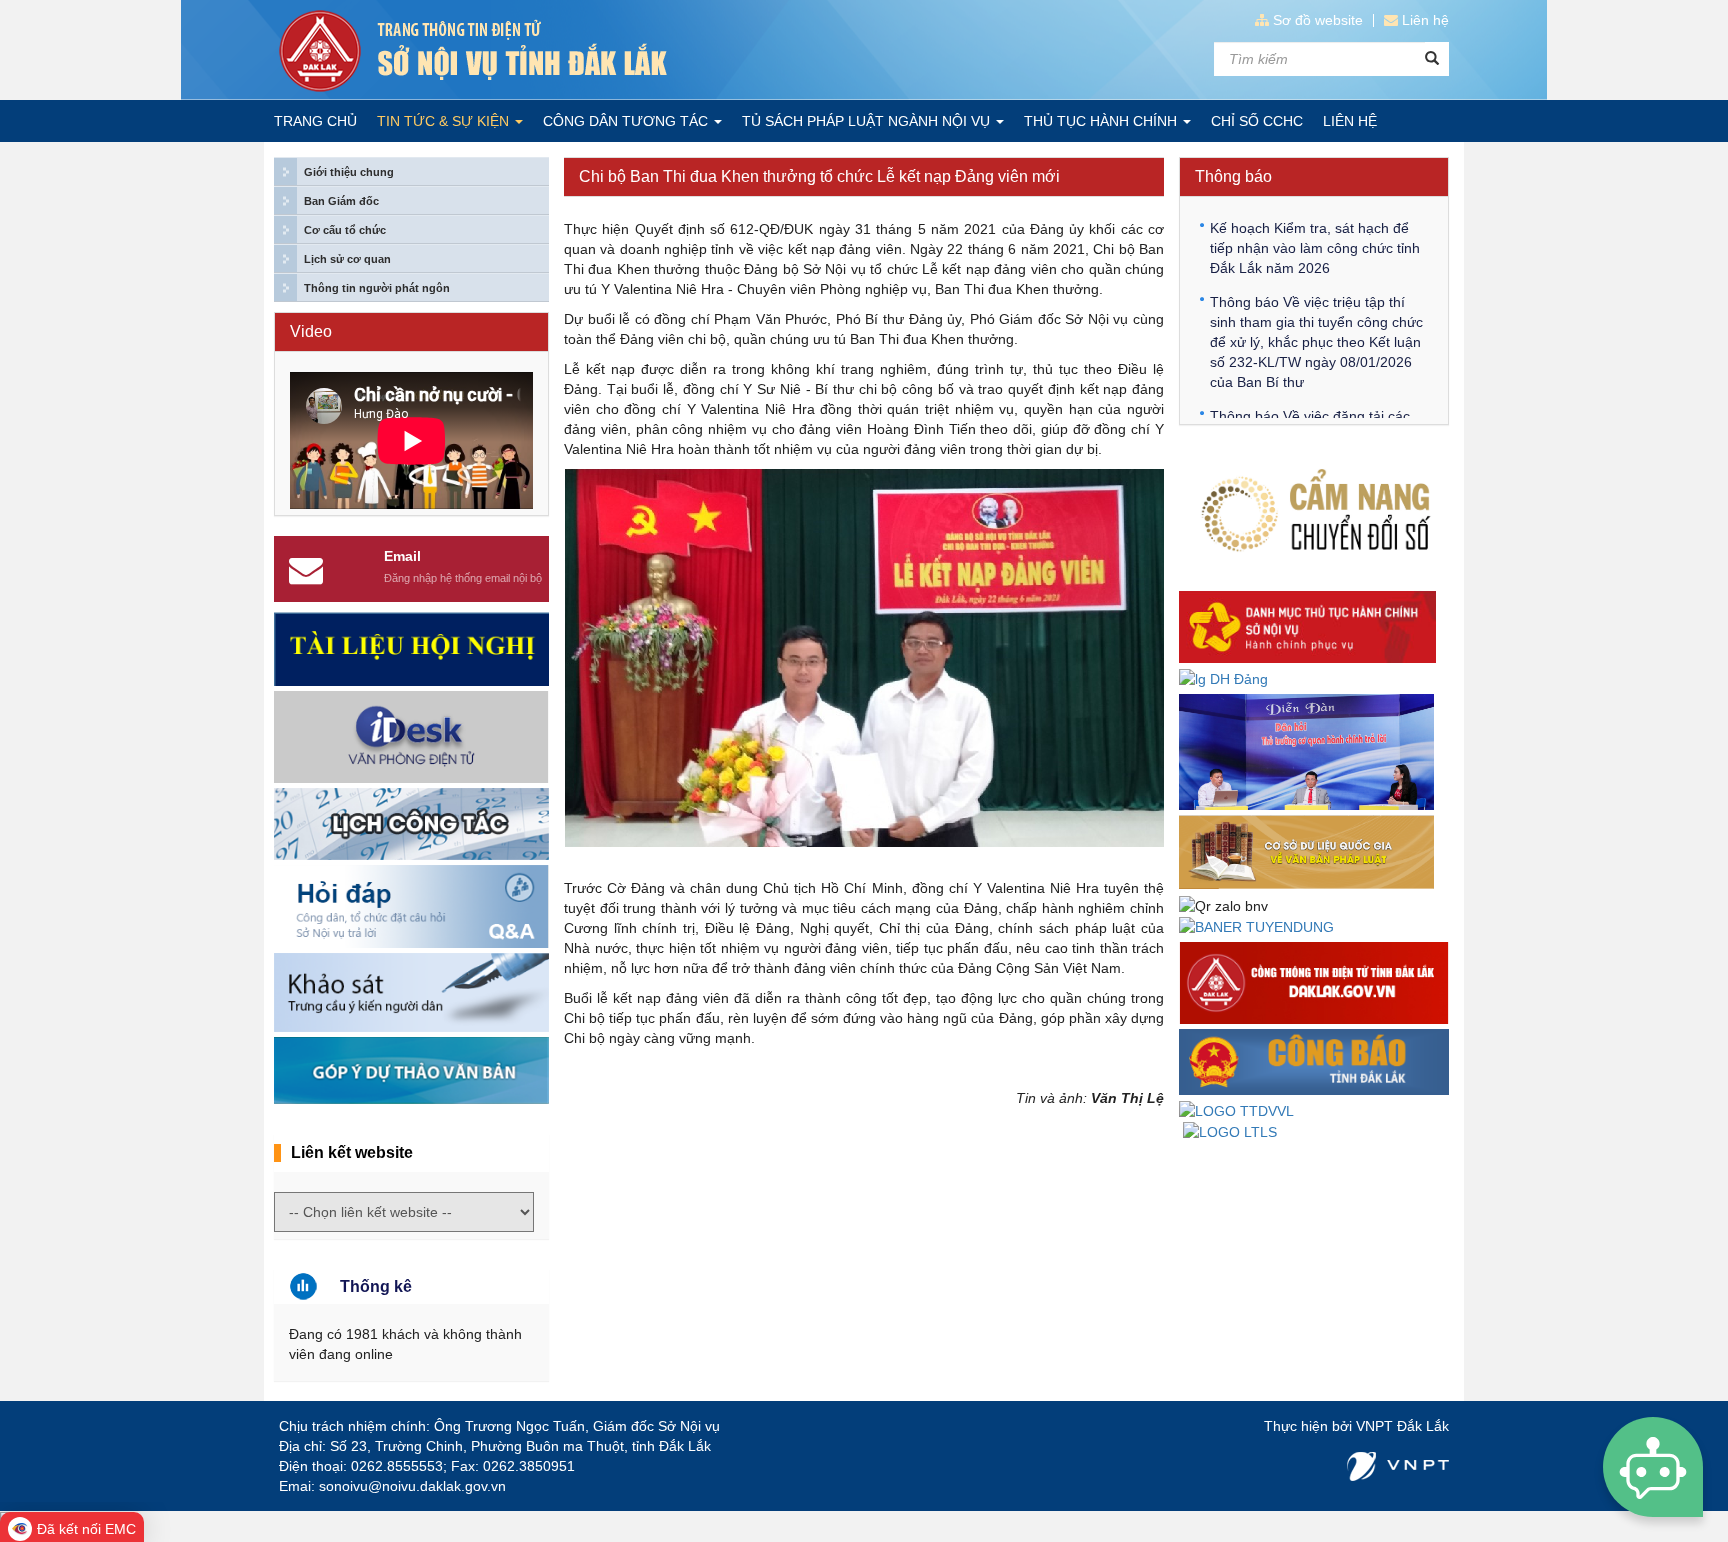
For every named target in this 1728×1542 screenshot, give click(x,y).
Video (311, 331)
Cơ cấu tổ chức (345, 230)
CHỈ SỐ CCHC (1257, 121)
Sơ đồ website (1318, 20)
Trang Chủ (315, 121)
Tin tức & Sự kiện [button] (445, 121)
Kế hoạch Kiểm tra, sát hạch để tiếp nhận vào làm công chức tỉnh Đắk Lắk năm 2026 (1315, 248)
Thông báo (1233, 176)
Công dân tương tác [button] (627, 121)
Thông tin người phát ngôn (377, 288)
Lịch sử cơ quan (347, 259)
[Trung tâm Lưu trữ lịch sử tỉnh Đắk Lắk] (1230, 1131)
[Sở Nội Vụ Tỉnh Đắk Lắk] (564, 51)
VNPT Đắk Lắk (1402, 1426)
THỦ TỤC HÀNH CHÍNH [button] (1102, 121)
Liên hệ (1425, 20)
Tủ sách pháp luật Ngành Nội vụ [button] (868, 121)
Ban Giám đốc (341, 201)
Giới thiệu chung (349, 172)
